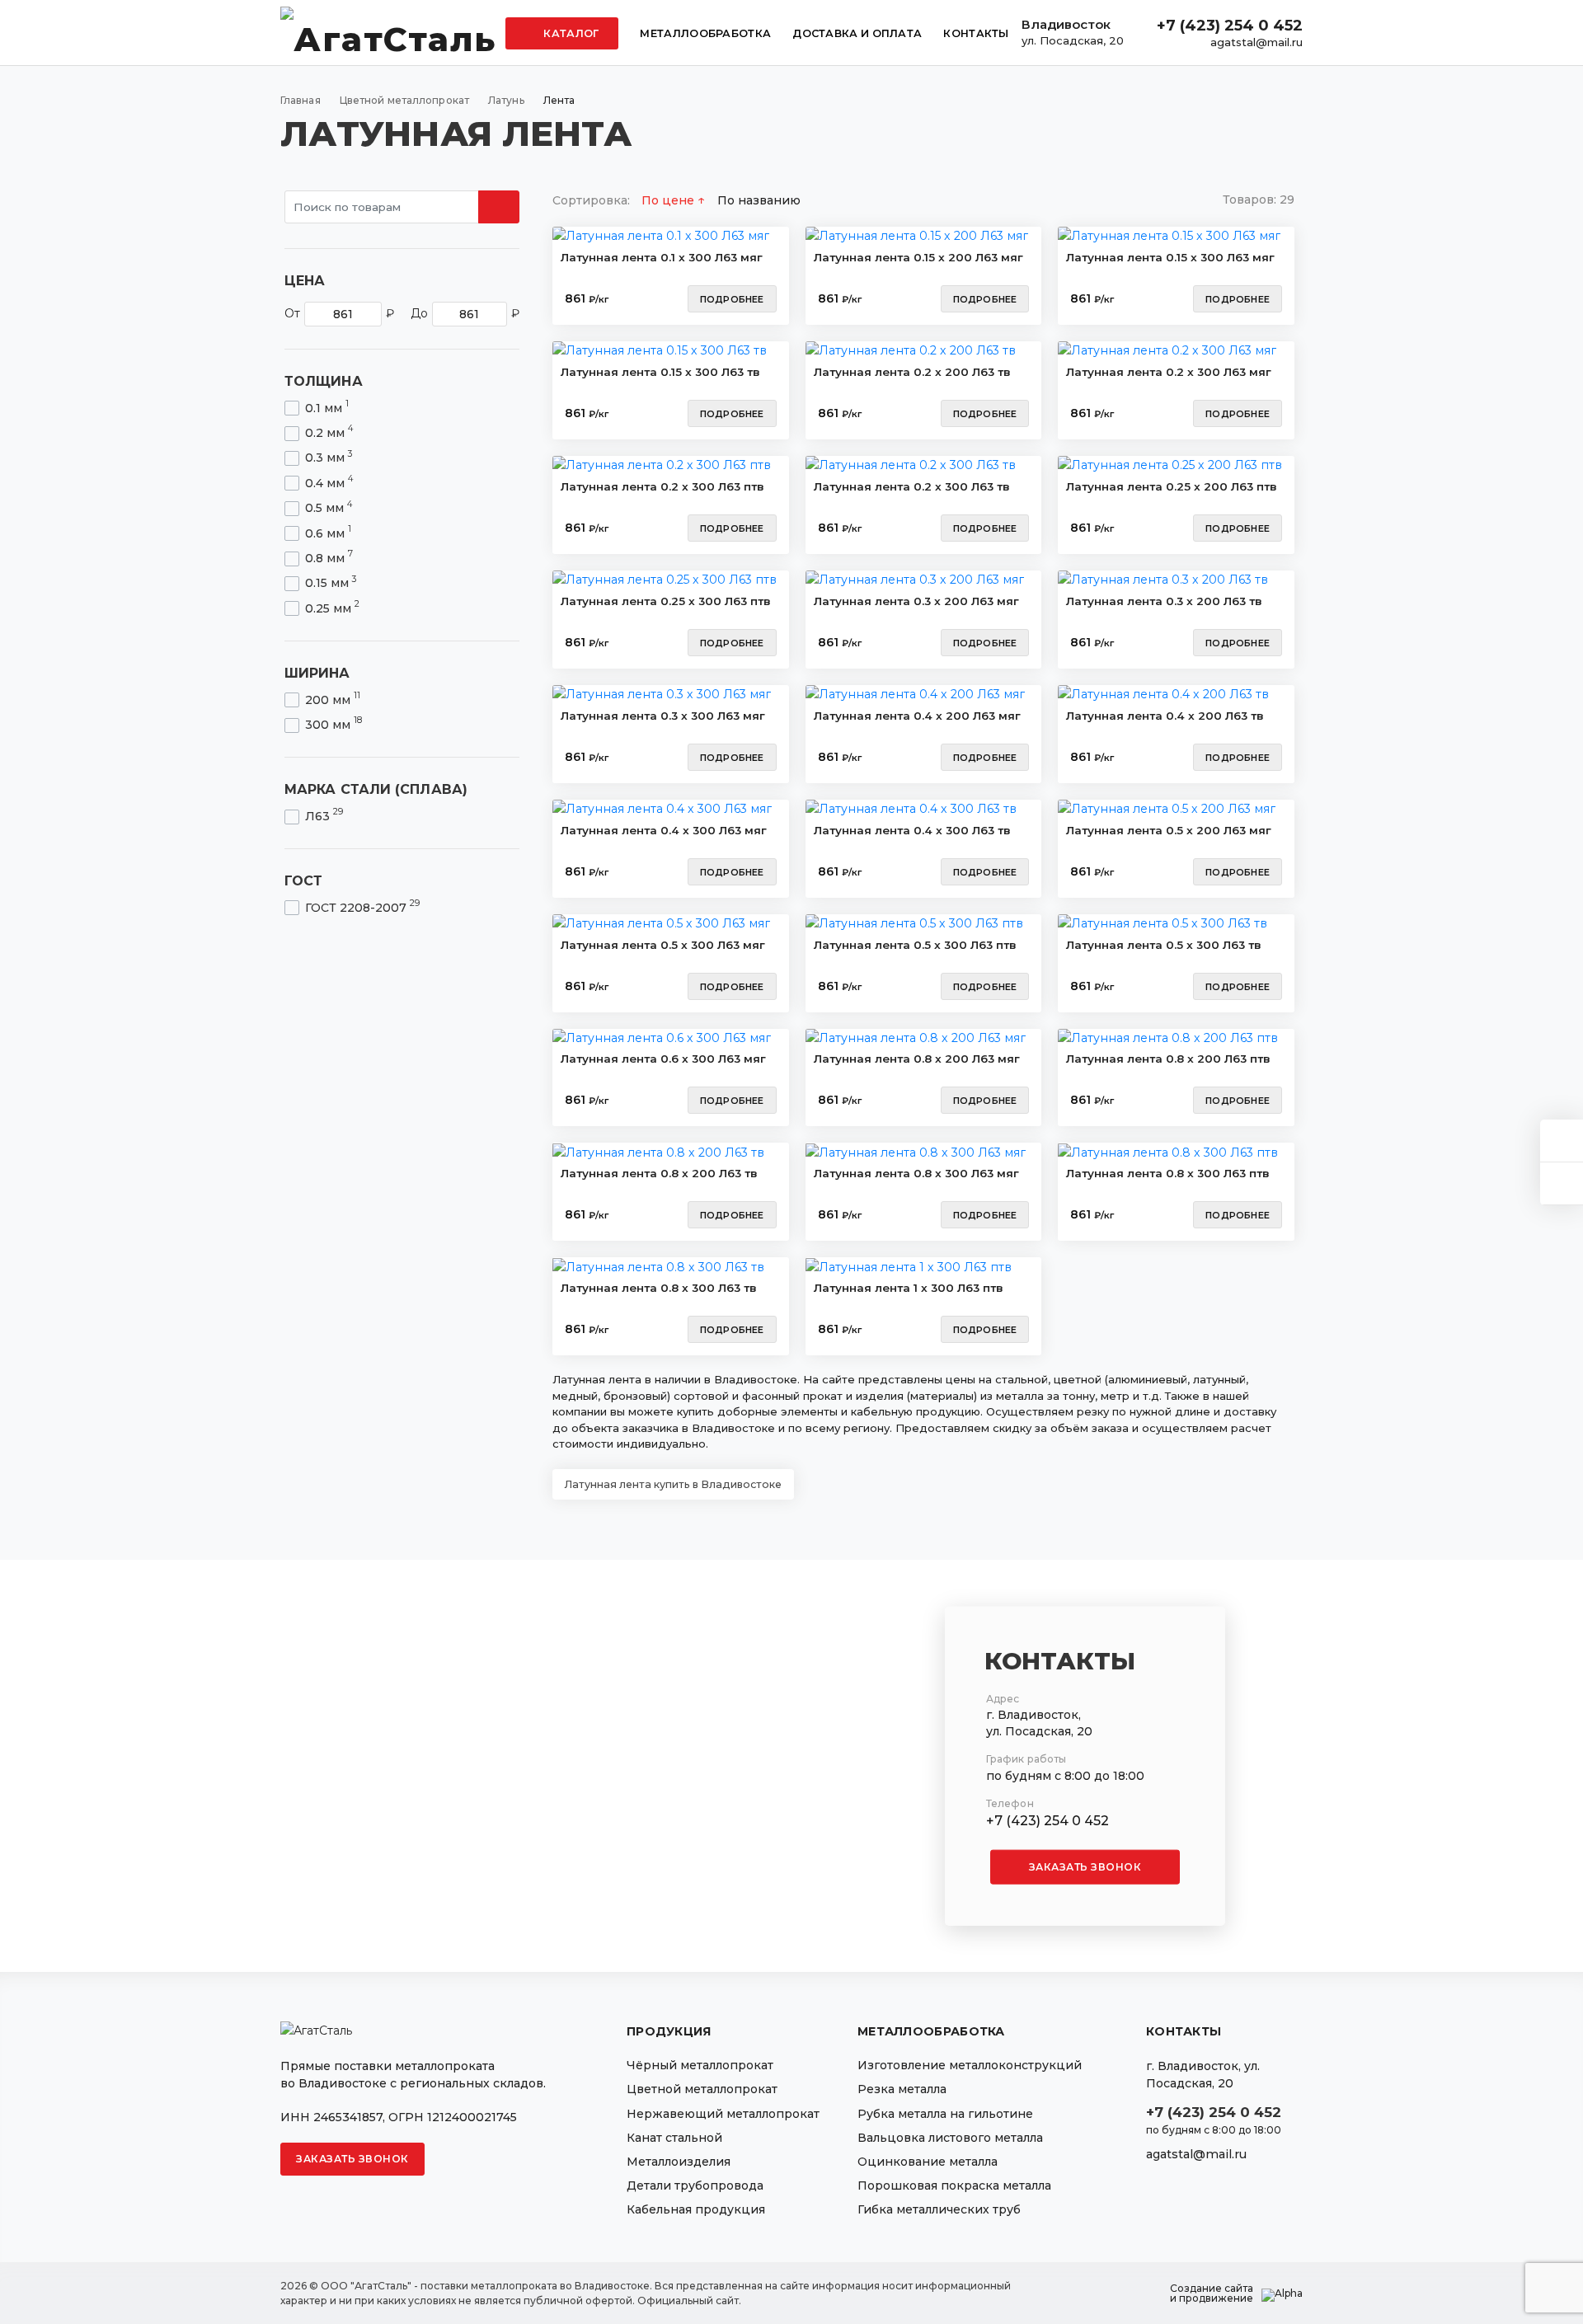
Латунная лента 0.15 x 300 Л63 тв (660, 372)
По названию (759, 200)
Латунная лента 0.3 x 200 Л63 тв (1164, 601)
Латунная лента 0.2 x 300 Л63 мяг (1169, 372)
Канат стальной (674, 2138)
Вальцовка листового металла (950, 2138)
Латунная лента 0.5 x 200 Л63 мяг (1169, 830)
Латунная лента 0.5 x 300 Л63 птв (915, 945)
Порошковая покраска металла (954, 2185)
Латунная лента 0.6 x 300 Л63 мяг (663, 1059)
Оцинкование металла (928, 2162)
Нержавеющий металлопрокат (723, 2114)
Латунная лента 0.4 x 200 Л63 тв (1165, 716)
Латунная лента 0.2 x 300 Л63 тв (912, 486)
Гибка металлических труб (939, 2209)
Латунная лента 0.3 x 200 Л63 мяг (916, 601)
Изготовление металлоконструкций (970, 2065)
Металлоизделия (679, 2162)
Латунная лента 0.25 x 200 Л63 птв (1172, 486)
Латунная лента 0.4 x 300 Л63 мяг (664, 830)
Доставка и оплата (857, 33)
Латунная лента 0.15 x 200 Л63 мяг (918, 257)
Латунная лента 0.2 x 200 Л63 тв (912, 372)
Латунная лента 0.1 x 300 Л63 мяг (662, 257)
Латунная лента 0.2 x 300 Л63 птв (662, 486)
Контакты (976, 33)
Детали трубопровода (695, 2185)
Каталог (570, 33)
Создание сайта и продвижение (1212, 2293)
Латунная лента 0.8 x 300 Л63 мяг (916, 1173)
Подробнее (732, 299)
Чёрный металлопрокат (700, 2065)
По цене (669, 200)
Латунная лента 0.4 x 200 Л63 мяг (917, 716)
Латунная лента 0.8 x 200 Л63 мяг (917, 1059)
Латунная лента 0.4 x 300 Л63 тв (912, 830)
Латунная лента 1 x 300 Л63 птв (909, 1288)
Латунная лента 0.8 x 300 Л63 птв (1168, 1173)
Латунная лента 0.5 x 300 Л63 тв (1164, 945)
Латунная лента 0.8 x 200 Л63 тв (659, 1173)
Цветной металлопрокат (702, 2089)
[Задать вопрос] (1562, 1141)
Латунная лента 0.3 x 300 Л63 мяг (663, 716)
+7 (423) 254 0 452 (1230, 26)
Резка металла (902, 2089)
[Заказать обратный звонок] (1562, 1183)
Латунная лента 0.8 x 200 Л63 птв (1168, 1059)
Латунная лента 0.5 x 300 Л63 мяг (663, 945)
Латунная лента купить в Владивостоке (673, 1484)
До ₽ (465, 313)
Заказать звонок (1085, 1867)
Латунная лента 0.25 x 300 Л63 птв (666, 601)
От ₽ (339, 313)
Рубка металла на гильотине (945, 2114)
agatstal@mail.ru (1257, 42)
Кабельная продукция (696, 2209)
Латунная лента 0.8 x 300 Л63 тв (659, 1288)
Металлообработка (705, 33)
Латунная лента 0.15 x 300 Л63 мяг (1170, 257)
